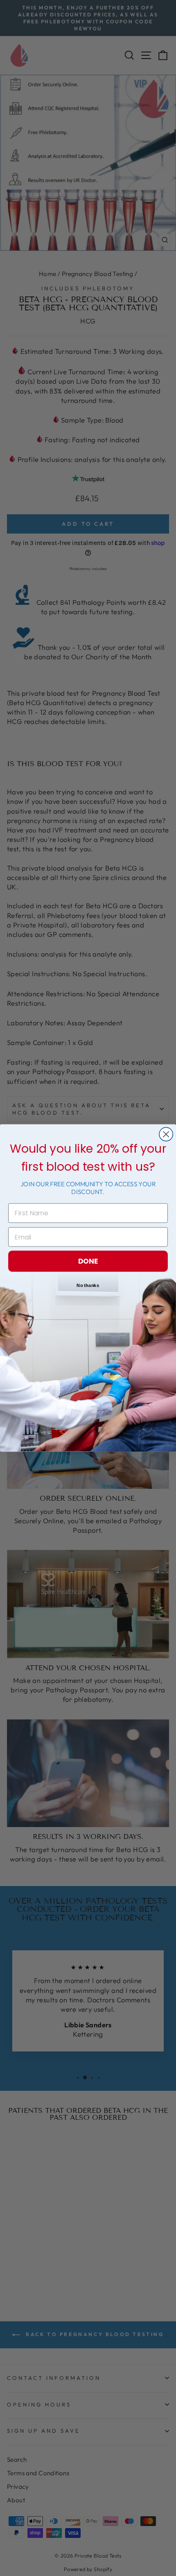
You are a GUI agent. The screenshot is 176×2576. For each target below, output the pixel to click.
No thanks (88, 1286)
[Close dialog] (166, 1134)
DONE (88, 1261)
